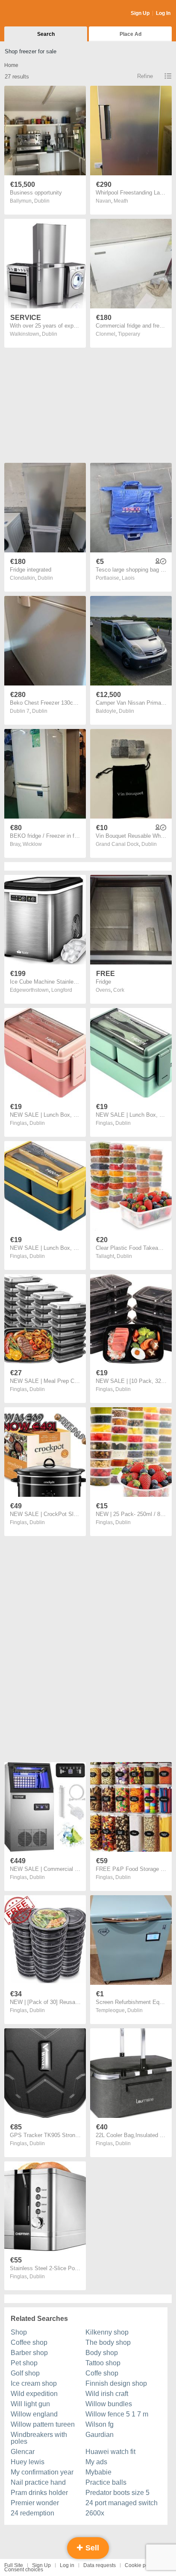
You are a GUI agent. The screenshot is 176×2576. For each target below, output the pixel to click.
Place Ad (131, 34)
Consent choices (24, 2570)
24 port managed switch (122, 2503)
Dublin (42, 201)
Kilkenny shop (107, 2332)
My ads (96, 2462)
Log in (67, 2565)
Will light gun (30, 2404)
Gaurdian (100, 2435)
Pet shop (24, 2363)
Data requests (100, 2565)
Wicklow (32, 844)
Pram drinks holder (39, 2493)
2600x (95, 2513)
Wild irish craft (107, 2394)
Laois (128, 578)
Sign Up (140, 13)
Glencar (23, 2452)
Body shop (102, 2353)
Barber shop (29, 2353)
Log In (163, 13)
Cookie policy (141, 2565)
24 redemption (32, 2513)
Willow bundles (109, 2404)
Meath (121, 201)
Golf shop (25, 2373)
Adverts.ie (38, 14)
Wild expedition (34, 2394)
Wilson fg (100, 2424)
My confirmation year (42, 2472)
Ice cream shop (34, 2383)
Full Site (14, 2565)
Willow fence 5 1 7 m (117, 2414)
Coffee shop (29, 2342)
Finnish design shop (116, 2383)
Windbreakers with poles (39, 2438)
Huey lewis (28, 2462)
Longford (62, 990)
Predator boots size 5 (117, 2493)
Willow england (34, 2414)
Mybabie (98, 2472)
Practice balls (106, 2482)
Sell (91, 2548)
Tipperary (129, 334)
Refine (145, 76)
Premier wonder (35, 2503)
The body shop (108, 2342)
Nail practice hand (38, 2482)
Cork (119, 990)
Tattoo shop (103, 2363)
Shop (19, 2332)
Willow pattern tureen (43, 2424)
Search (46, 34)
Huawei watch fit (110, 2452)
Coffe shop (102, 2373)
